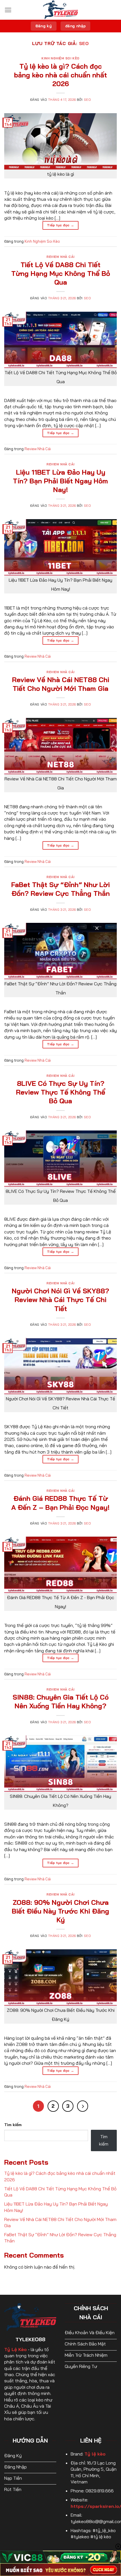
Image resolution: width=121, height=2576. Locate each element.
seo (84, 43)
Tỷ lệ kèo (95, 2454)
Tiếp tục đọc (60, 225)
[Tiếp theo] (83, 2106)
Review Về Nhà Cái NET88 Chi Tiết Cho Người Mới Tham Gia (61, 684)
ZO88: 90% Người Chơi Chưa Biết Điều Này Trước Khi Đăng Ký (60, 1911)
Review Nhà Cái (60, 257)
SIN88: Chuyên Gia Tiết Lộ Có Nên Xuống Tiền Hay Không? (61, 1701)
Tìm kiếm (13, 2125)
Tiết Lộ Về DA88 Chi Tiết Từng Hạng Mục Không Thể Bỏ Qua (61, 273)
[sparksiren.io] (60, 10)
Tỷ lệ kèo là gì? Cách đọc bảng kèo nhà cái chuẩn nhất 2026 (60, 75)
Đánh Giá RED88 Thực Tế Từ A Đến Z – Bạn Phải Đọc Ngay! (60, 1503)
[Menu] (8, 10)
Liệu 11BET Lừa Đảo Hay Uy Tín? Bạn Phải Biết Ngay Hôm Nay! (60, 481)
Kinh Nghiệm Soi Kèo (60, 58)
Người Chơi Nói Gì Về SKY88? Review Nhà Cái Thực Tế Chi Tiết (60, 1300)
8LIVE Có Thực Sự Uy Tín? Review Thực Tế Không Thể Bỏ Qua (61, 1092)
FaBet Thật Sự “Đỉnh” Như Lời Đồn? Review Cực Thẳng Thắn (60, 889)
